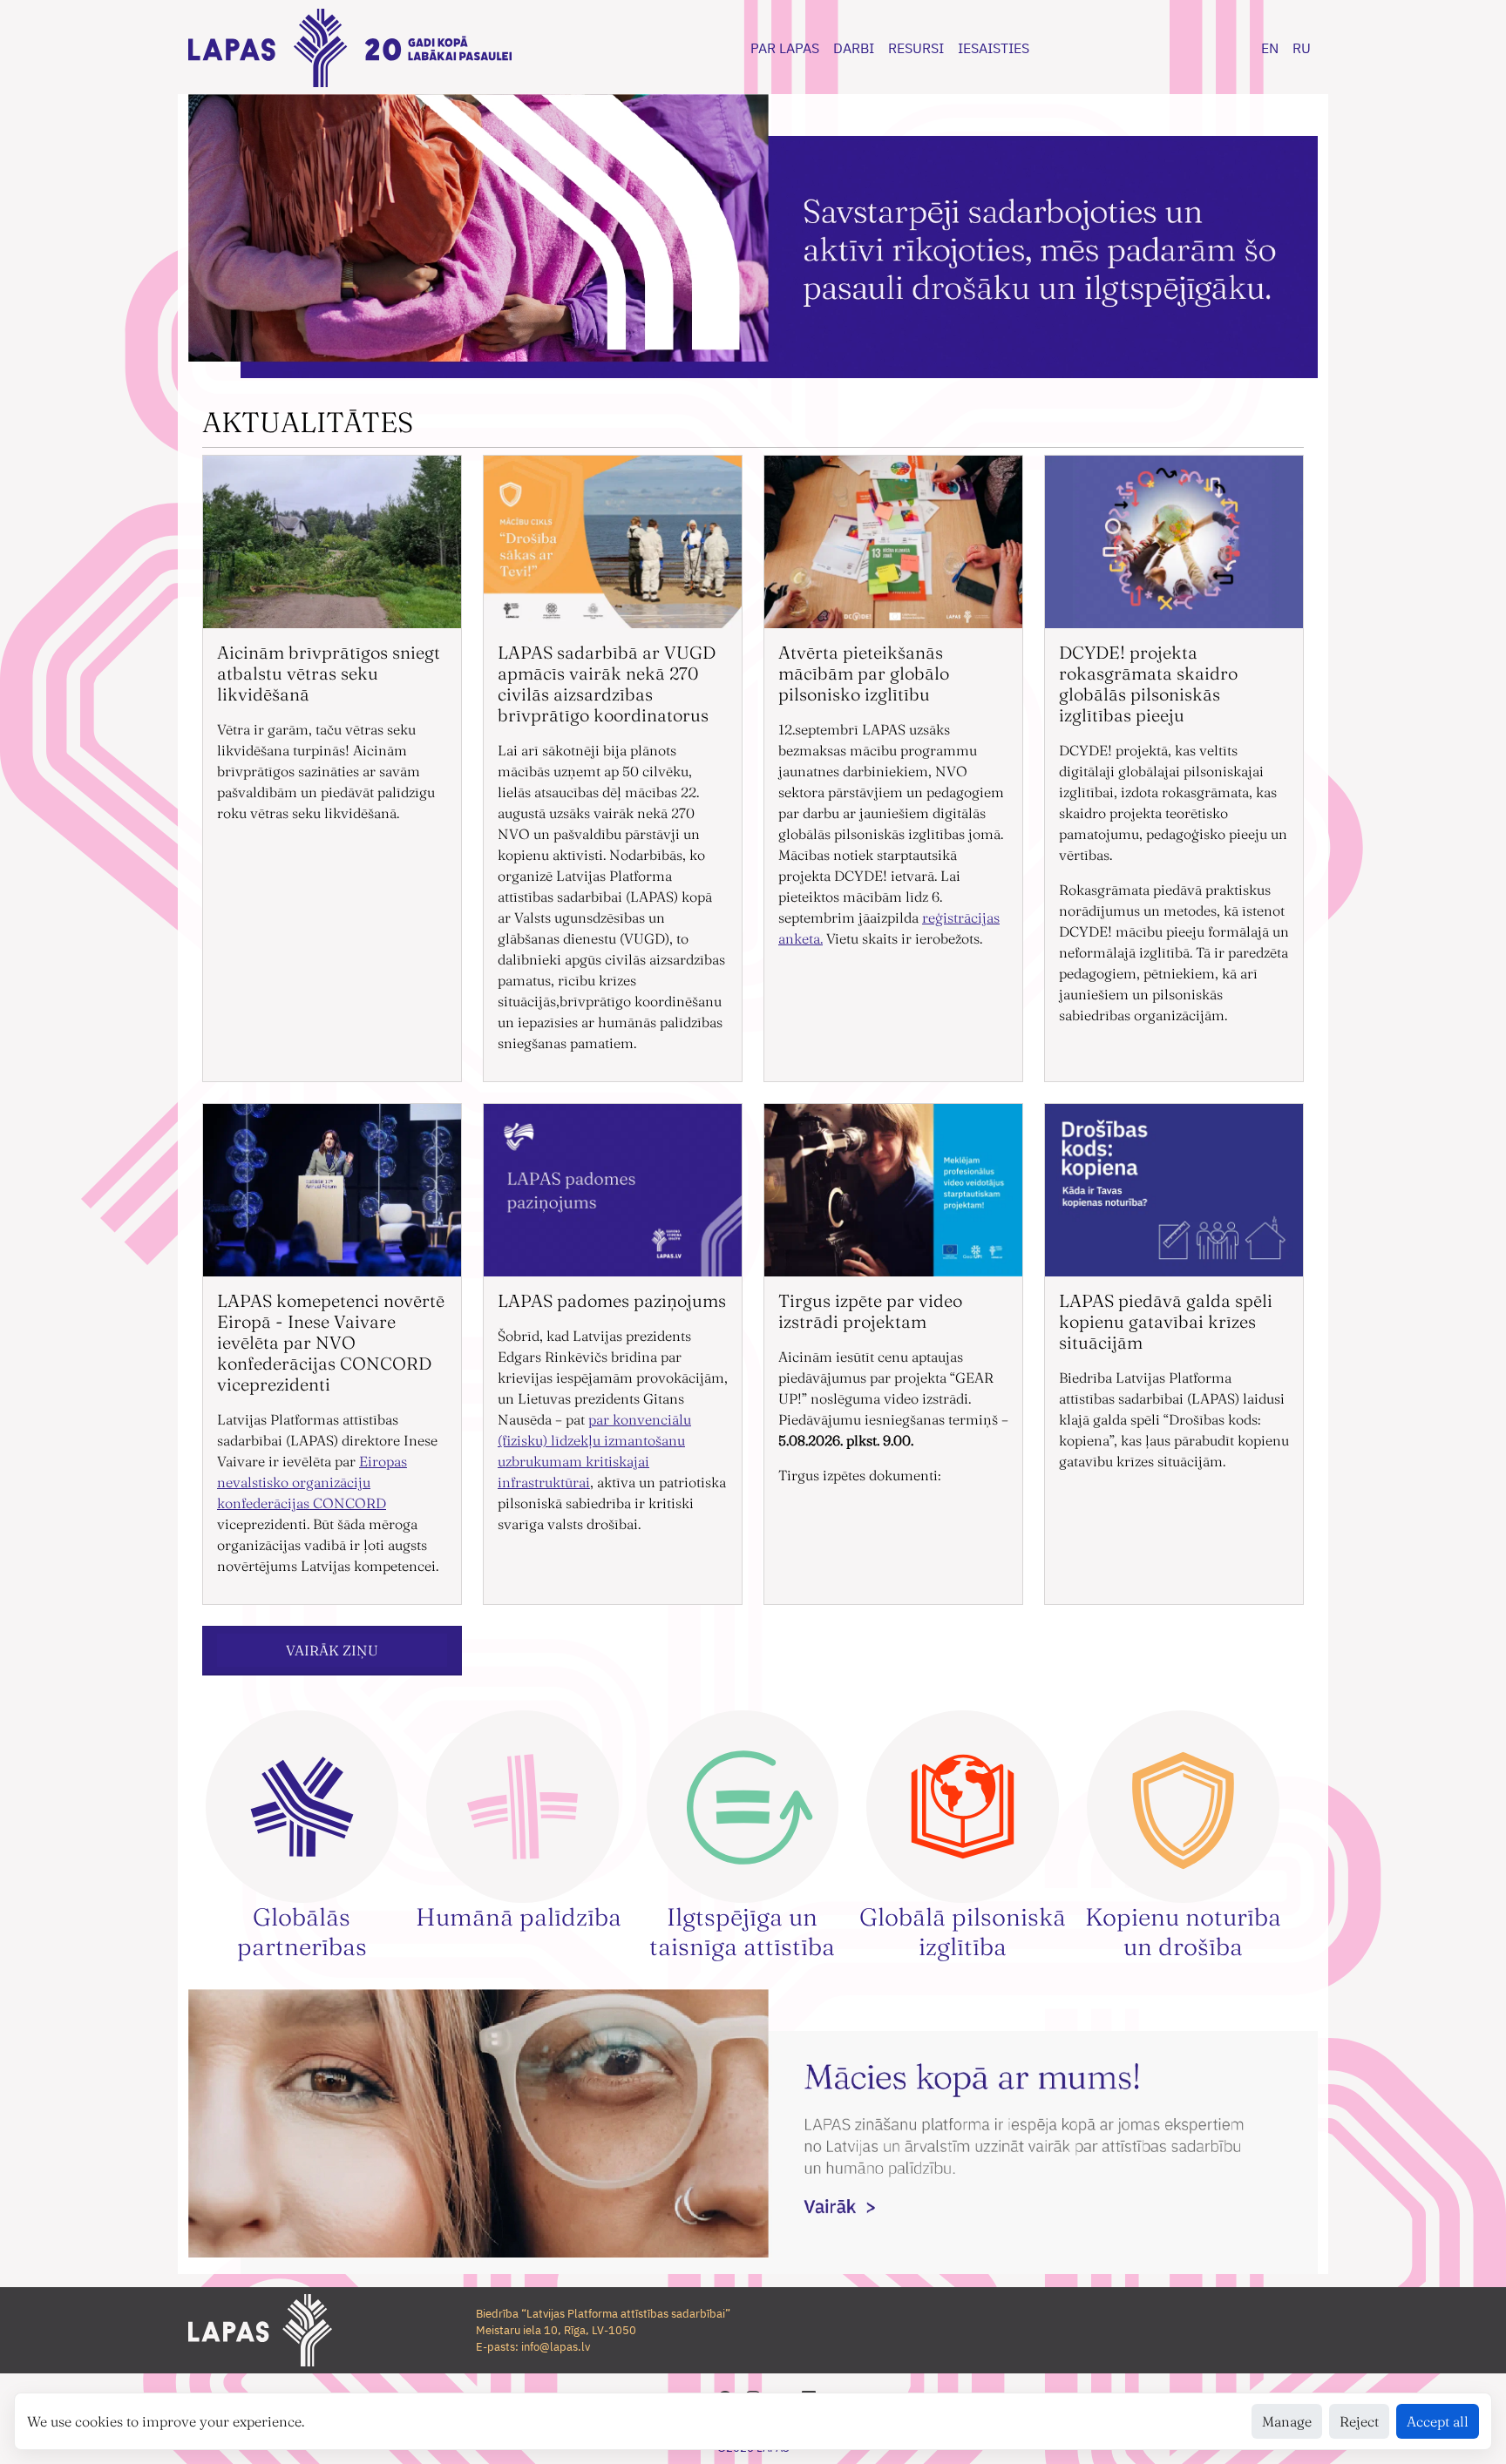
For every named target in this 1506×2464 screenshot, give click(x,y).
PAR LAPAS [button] (785, 48)
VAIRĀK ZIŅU (332, 1650)
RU (1302, 48)
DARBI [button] (854, 48)
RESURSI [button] (916, 48)
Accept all (1438, 2421)
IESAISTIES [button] (994, 48)
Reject (1359, 2421)
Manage (1287, 2421)
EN (1270, 48)
